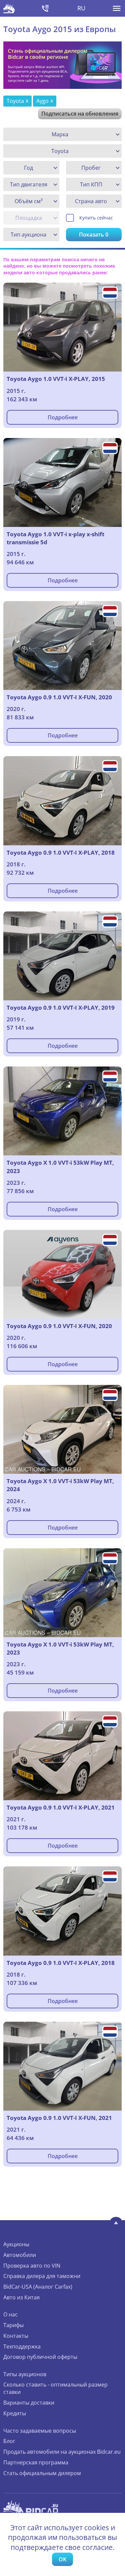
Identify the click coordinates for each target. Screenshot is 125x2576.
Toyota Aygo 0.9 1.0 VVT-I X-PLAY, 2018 (61, 852)
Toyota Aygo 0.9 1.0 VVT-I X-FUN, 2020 (59, 697)
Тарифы (13, 2325)
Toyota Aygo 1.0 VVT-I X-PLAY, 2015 (56, 379)
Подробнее (63, 417)
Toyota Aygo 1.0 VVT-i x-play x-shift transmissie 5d (55, 538)
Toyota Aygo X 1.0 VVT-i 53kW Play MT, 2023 (60, 1167)
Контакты (16, 2336)
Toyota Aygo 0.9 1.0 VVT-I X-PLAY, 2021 (61, 1807)
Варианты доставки (29, 2403)
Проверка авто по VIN (32, 2266)
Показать (94, 235)
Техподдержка (22, 2346)
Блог (9, 2441)
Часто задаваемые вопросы (40, 2431)
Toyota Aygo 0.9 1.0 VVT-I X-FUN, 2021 (59, 2118)
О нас (10, 2314)
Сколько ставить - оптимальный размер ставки (55, 2388)
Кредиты (15, 2413)
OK (62, 2559)
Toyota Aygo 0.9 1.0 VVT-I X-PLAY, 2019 (61, 1008)
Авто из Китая (21, 2297)
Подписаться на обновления (80, 114)
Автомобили (20, 2255)
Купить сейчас (96, 218)
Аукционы (16, 2244)
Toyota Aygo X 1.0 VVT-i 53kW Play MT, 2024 (60, 1485)
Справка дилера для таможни (42, 2276)
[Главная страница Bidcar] (9, 8)
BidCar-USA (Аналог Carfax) (38, 2287)
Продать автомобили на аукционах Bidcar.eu (62, 2452)
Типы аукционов (25, 2374)
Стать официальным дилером (42, 2473)
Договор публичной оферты (40, 2357)
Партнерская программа (36, 2462)
